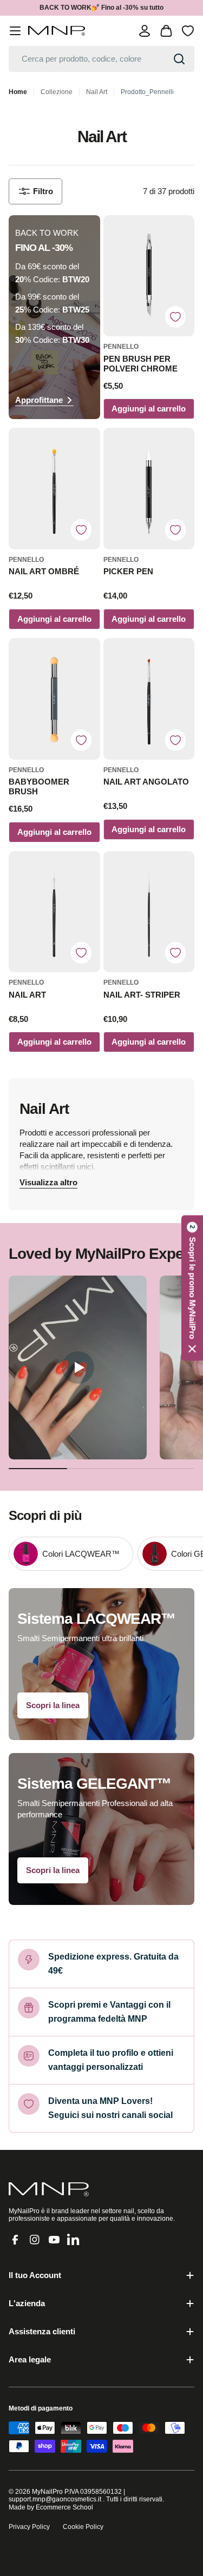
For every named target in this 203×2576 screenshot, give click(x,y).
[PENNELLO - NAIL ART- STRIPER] (149, 912)
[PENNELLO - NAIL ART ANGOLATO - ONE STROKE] (149, 699)
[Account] (145, 31)
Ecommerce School (64, 2507)
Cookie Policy (83, 2527)
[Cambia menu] (15, 31)
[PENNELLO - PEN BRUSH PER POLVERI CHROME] (149, 276)
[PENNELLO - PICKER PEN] (149, 489)
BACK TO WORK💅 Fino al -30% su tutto (101, 8)
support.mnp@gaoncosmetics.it (55, 2499)
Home (18, 92)
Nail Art (97, 92)
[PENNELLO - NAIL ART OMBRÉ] (54, 489)
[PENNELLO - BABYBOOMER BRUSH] (54, 699)
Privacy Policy (29, 2527)
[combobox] (101, 59)
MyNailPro (47, 2492)
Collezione (57, 92)
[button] (192, 1288)
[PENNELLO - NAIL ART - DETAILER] (54, 912)
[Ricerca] (179, 59)
